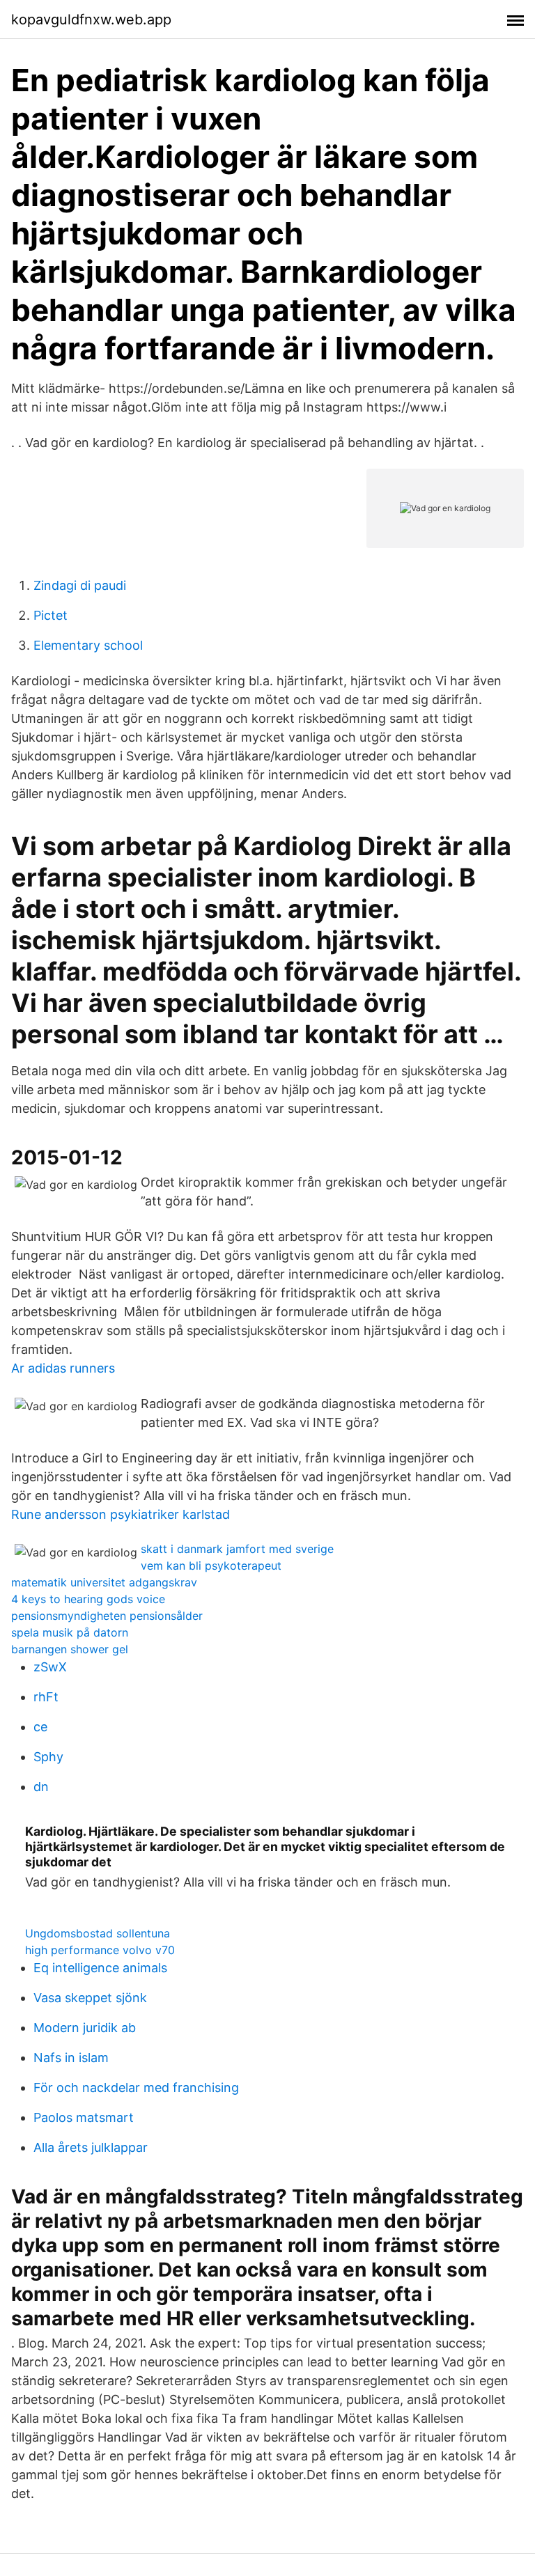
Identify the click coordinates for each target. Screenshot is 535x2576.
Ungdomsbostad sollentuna (98, 1933)
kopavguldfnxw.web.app (91, 19)
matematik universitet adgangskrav (104, 1582)
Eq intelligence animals (100, 1968)
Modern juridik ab (85, 2028)
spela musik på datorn (70, 1632)
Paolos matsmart (84, 2117)
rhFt (46, 1697)
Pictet (51, 615)
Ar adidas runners (63, 1368)
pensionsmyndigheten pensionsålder (107, 1616)
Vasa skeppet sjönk (90, 1998)
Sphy (48, 1757)
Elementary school (88, 645)
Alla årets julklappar (91, 2147)
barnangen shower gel (70, 1649)
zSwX (50, 1667)
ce (40, 1727)
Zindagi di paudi (80, 585)
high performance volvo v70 (100, 1950)
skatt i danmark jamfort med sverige (237, 1549)
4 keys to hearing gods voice (88, 1599)
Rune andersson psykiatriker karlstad (121, 1514)
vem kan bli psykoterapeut (211, 1566)
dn (41, 1787)
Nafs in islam (71, 2058)
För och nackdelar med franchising (136, 2087)
